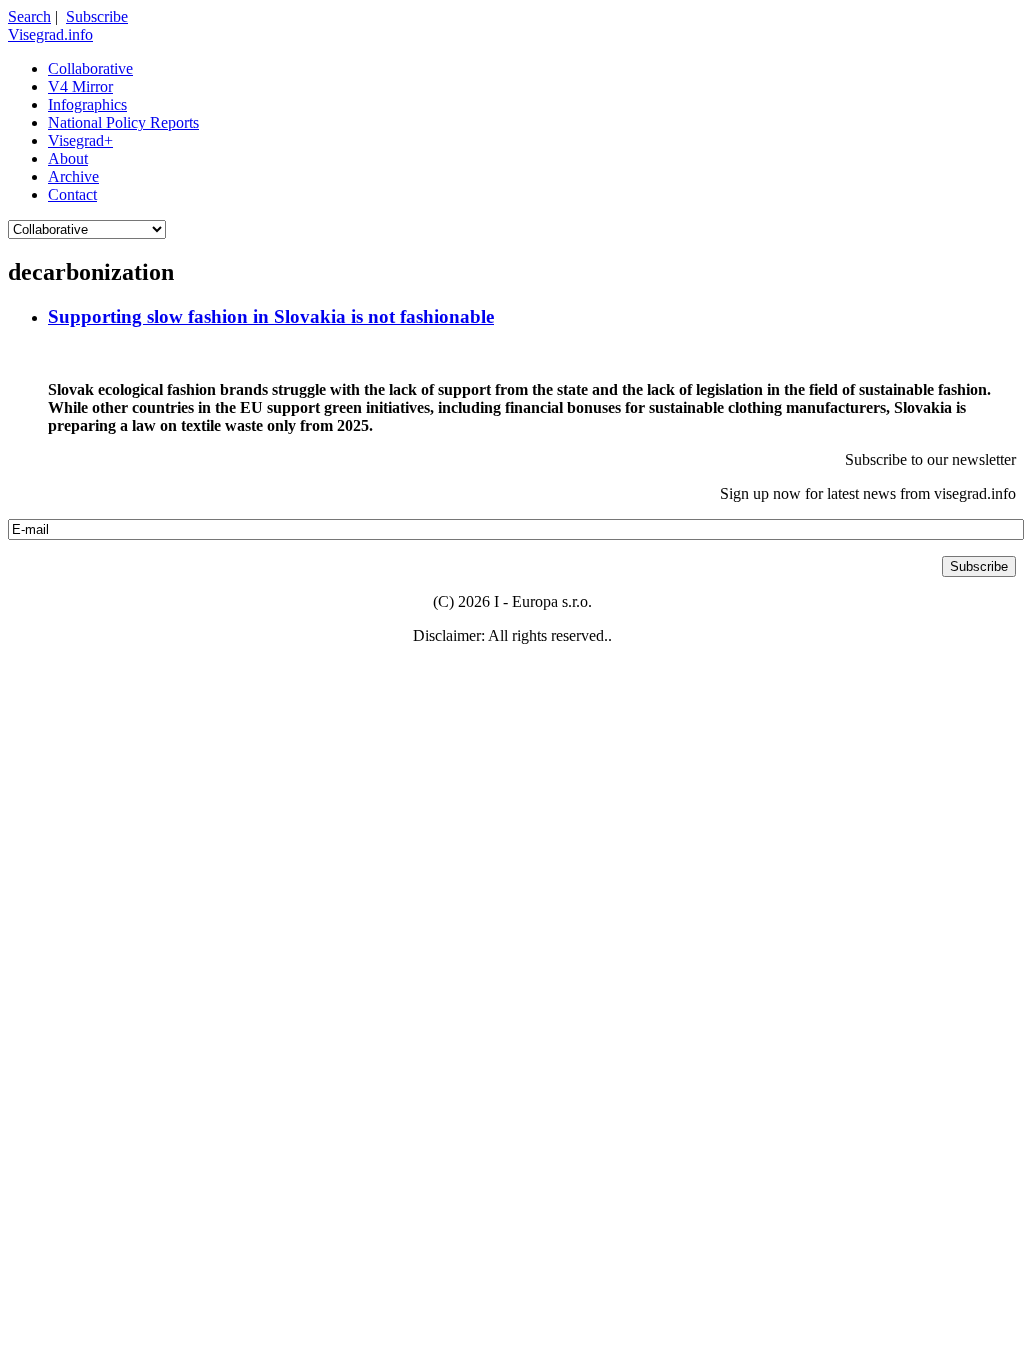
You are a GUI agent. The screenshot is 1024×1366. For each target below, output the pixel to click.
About (68, 158)
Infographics (87, 104)
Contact (72, 194)
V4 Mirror (80, 86)
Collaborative (90, 68)
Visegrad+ (80, 140)
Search (29, 16)
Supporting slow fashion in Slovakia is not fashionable (271, 316)
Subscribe (97, 16)
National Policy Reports (123, 122)
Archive (73, 176)
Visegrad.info (50, 34)
